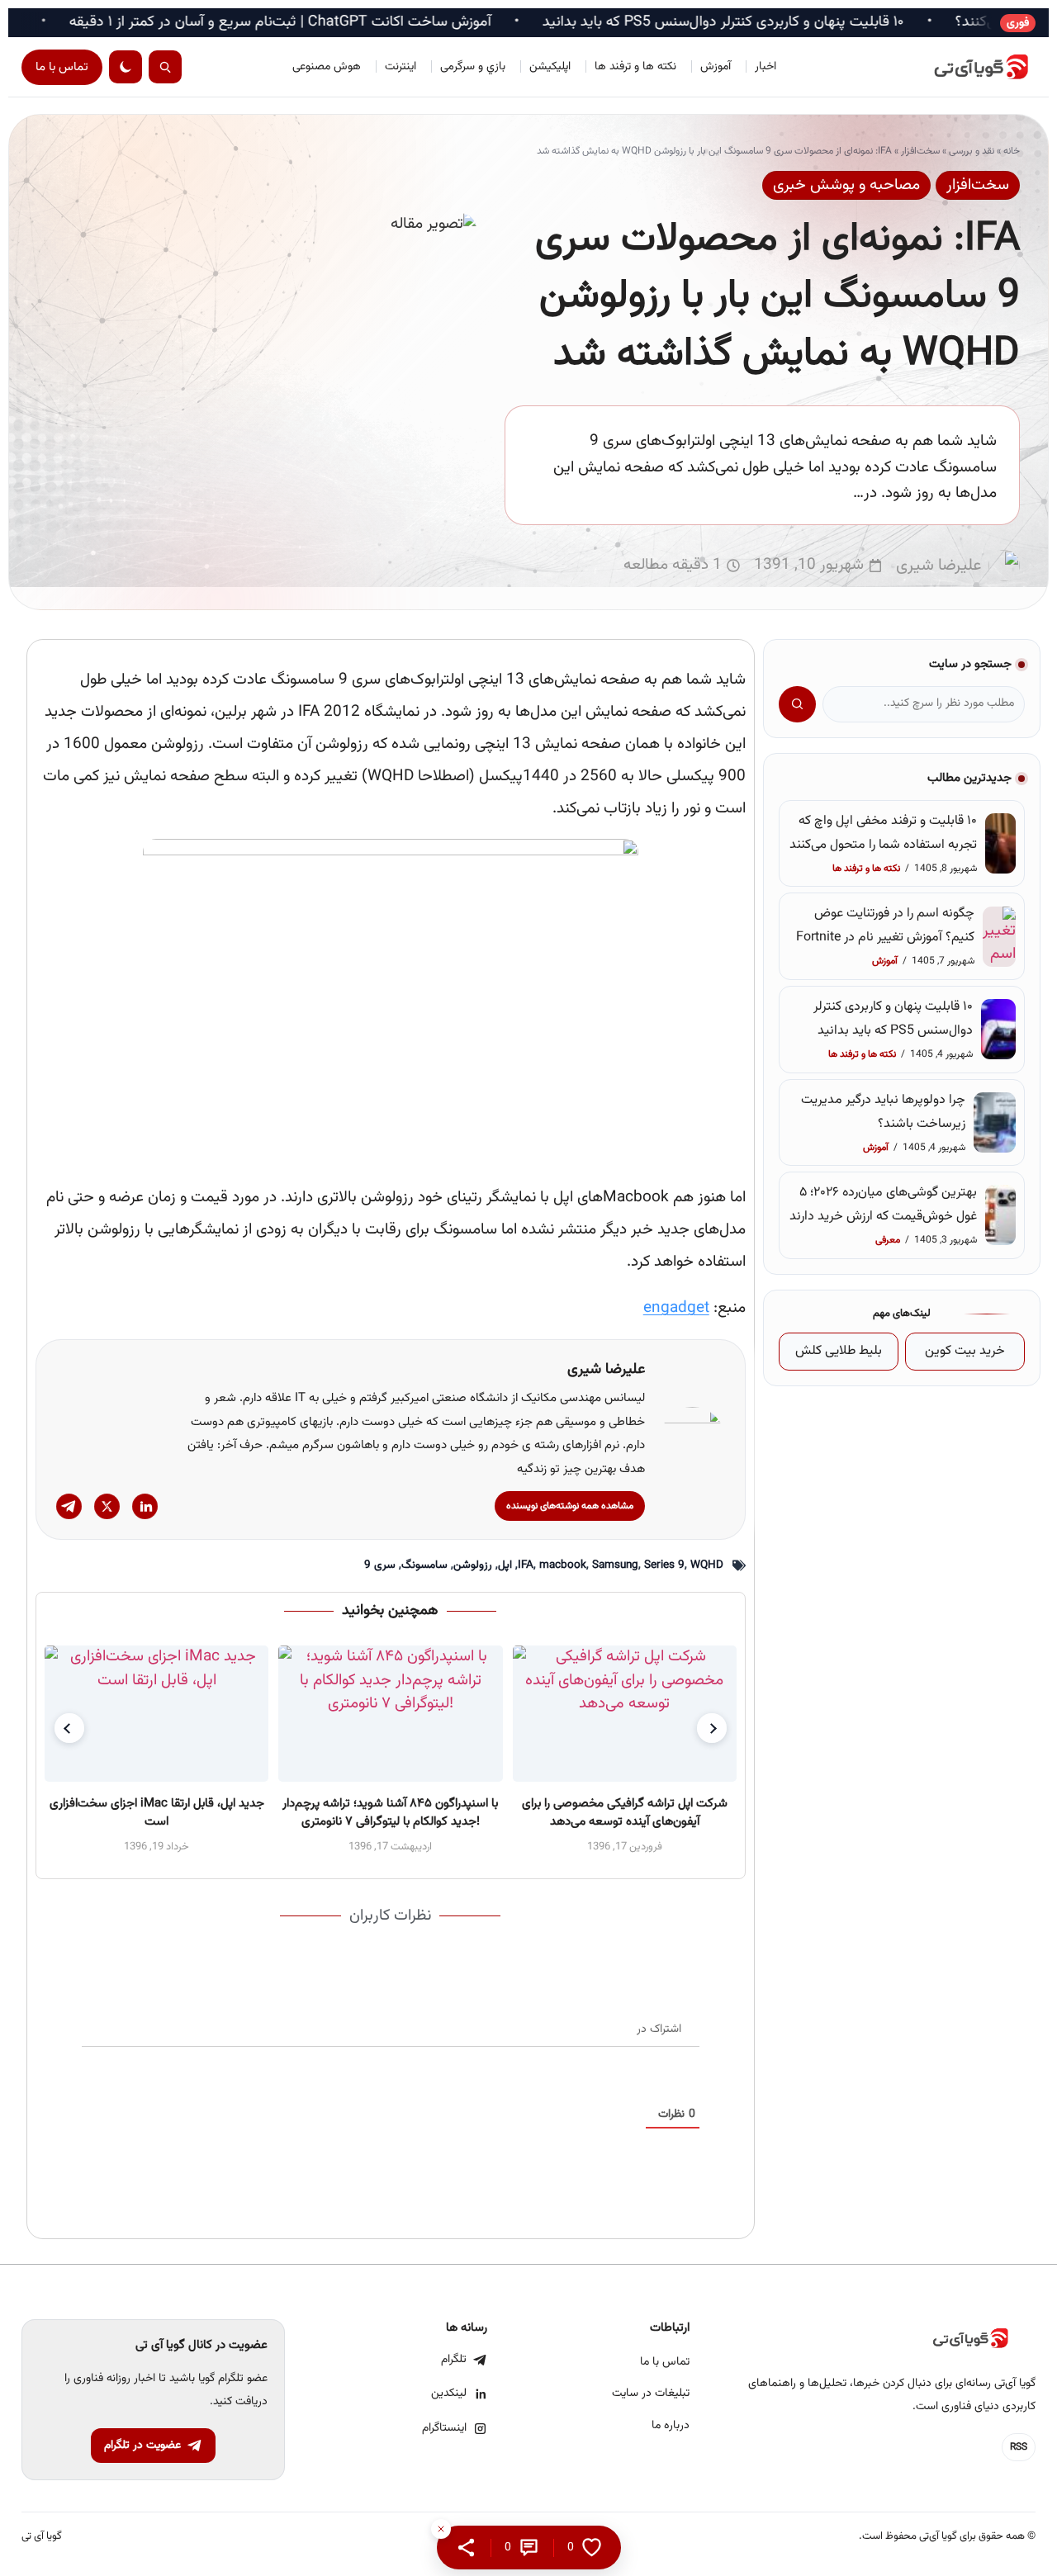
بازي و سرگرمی (473, 67)
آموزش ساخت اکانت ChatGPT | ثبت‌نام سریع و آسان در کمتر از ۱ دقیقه (364, 23)
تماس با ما (62, 67)
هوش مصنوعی (327, 67)
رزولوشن (473, 1565)
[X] (107, 1506)
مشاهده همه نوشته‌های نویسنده (570, 1506)
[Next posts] (712, 1728)
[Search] (165, 67)
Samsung (615, 1565)
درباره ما (671, 2426)
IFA (526, 1565)
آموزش (716, 67)
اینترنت (401, 67)
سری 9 (380, 1565)
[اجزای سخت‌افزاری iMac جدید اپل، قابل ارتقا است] (156, 1714)
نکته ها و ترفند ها (635, 67)
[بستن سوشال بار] (441, 2529)
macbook (563, 1565)
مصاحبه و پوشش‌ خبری (846, 185)
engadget (676, 1308)
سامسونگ (424, 1565)
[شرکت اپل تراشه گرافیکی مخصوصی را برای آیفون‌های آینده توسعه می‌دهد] (624, 1714)
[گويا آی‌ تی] (961, 67)
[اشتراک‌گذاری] (466, 2548)
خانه (1012, 151)
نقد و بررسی (972, 151)
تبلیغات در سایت (651, 2394)
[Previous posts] (69, 1728)
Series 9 (664, 1565)
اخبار (765, 67)
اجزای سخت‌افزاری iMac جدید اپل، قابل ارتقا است (156, 1813)
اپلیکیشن (550, 67)
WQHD (707, 1565)
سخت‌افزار (920, 151)
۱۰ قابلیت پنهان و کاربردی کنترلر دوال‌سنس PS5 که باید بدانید (807, 23)
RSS (1019, 2447)
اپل (505, 1565)
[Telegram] (69, 1506)
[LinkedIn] (145, 1506)
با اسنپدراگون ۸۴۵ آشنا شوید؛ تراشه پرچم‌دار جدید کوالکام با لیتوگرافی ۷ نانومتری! (390, 1813)
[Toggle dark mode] (126, 67)
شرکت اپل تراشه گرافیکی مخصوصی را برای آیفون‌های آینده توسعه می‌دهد (625, 1813)
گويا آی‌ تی (42, 2537)
